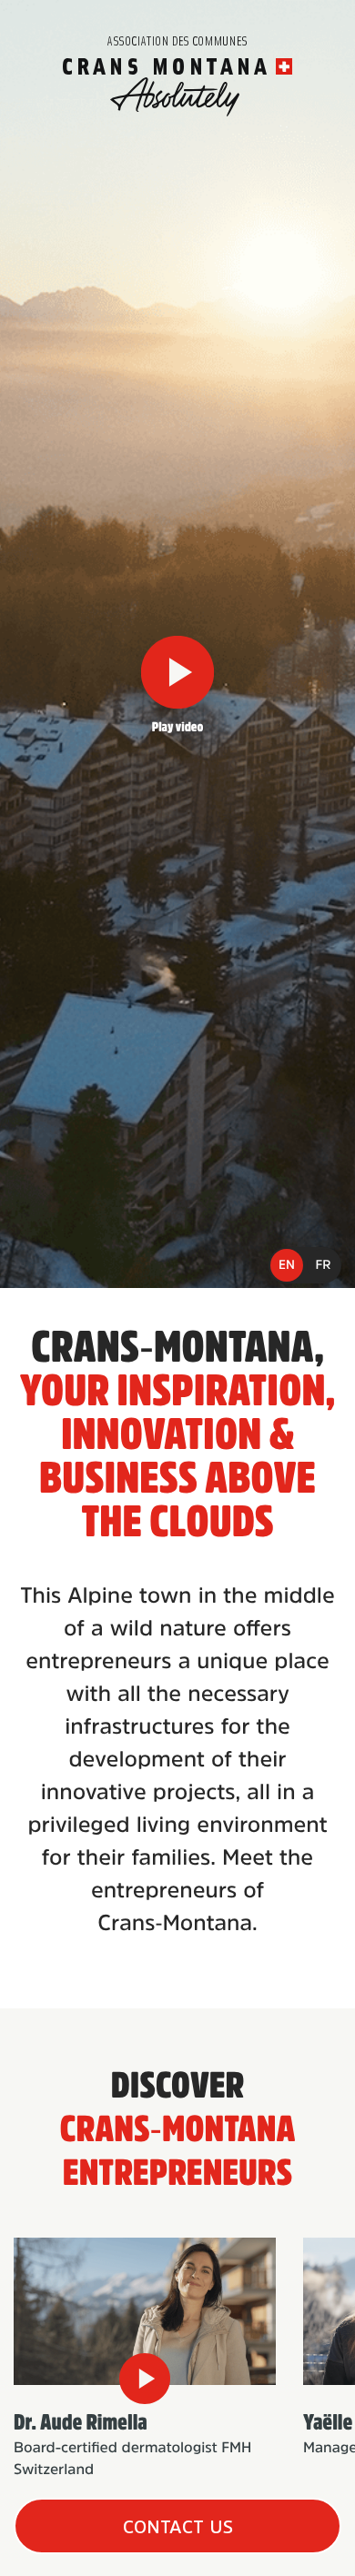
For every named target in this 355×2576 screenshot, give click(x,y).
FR (324, 1265)
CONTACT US (178, 2527)
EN (287, 1265)
